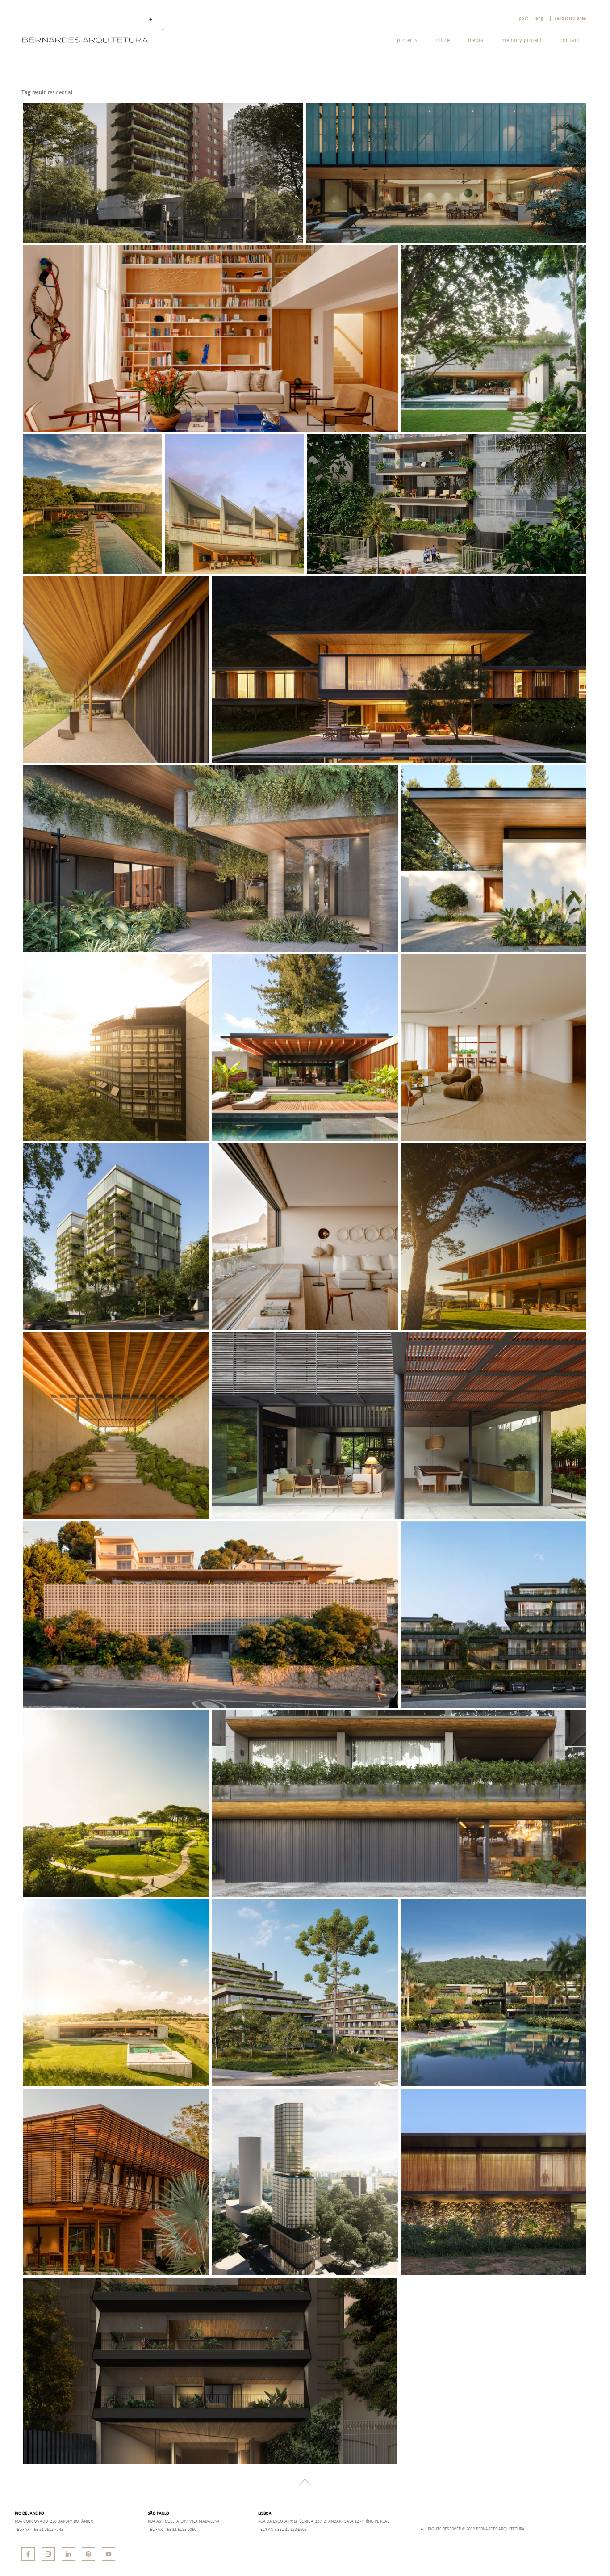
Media (476, 40)
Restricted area (570, 18)
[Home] (95, 30)
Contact (570, 40)
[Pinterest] (88, 2554)
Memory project (522, 40)
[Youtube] (109, 2554)
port (524, 18)
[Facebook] (28, 2554)
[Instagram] (48, 2554)
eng (539, 18)
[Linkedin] (68, 2554)
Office (443, 40)
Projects (407, 40)
